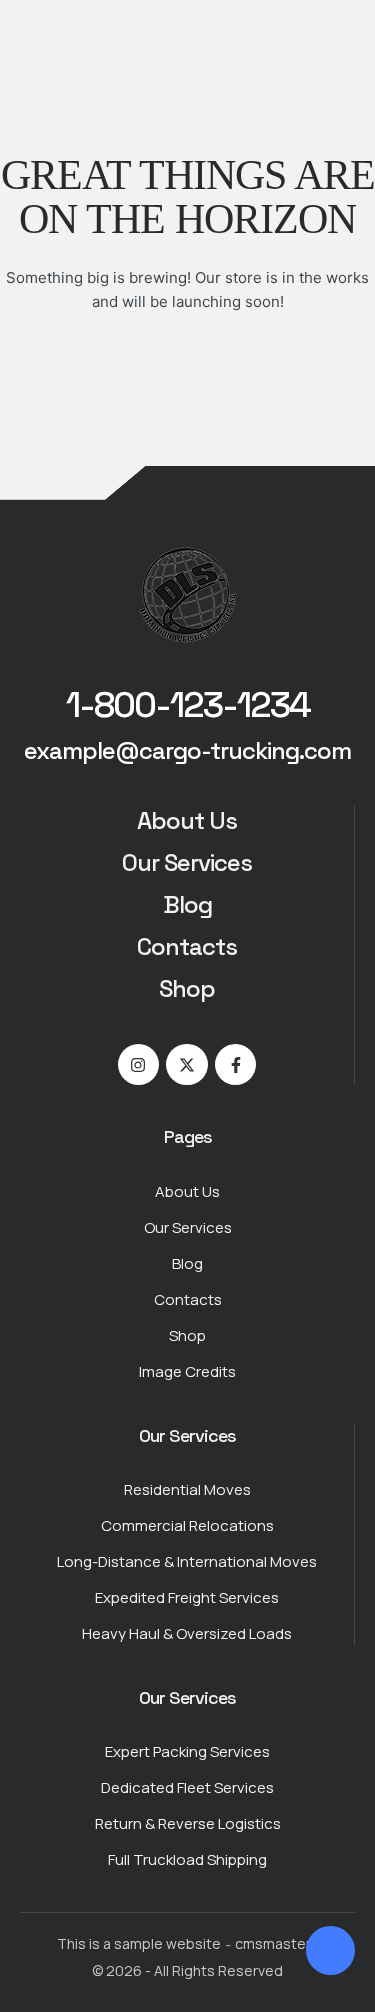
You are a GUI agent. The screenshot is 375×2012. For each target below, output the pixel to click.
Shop (187, 988)
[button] (188, 706)
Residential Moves (187, 1489)
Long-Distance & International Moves (187, 1561)
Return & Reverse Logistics (188, 1823)
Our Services (187, 862)
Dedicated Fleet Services (187, 1787)
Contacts (187, 946)
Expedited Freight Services (187, 1597)
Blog (187, 904)
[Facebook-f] (236, 1065)
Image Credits (187, 1371)
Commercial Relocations (187, 1525)
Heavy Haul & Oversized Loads (187, 1633)
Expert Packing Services (187, 1751)
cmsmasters (277, 1943)
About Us (187, 820)
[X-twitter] (187, 1065)
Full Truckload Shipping (187, 1859)
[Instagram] (139, 1065)
